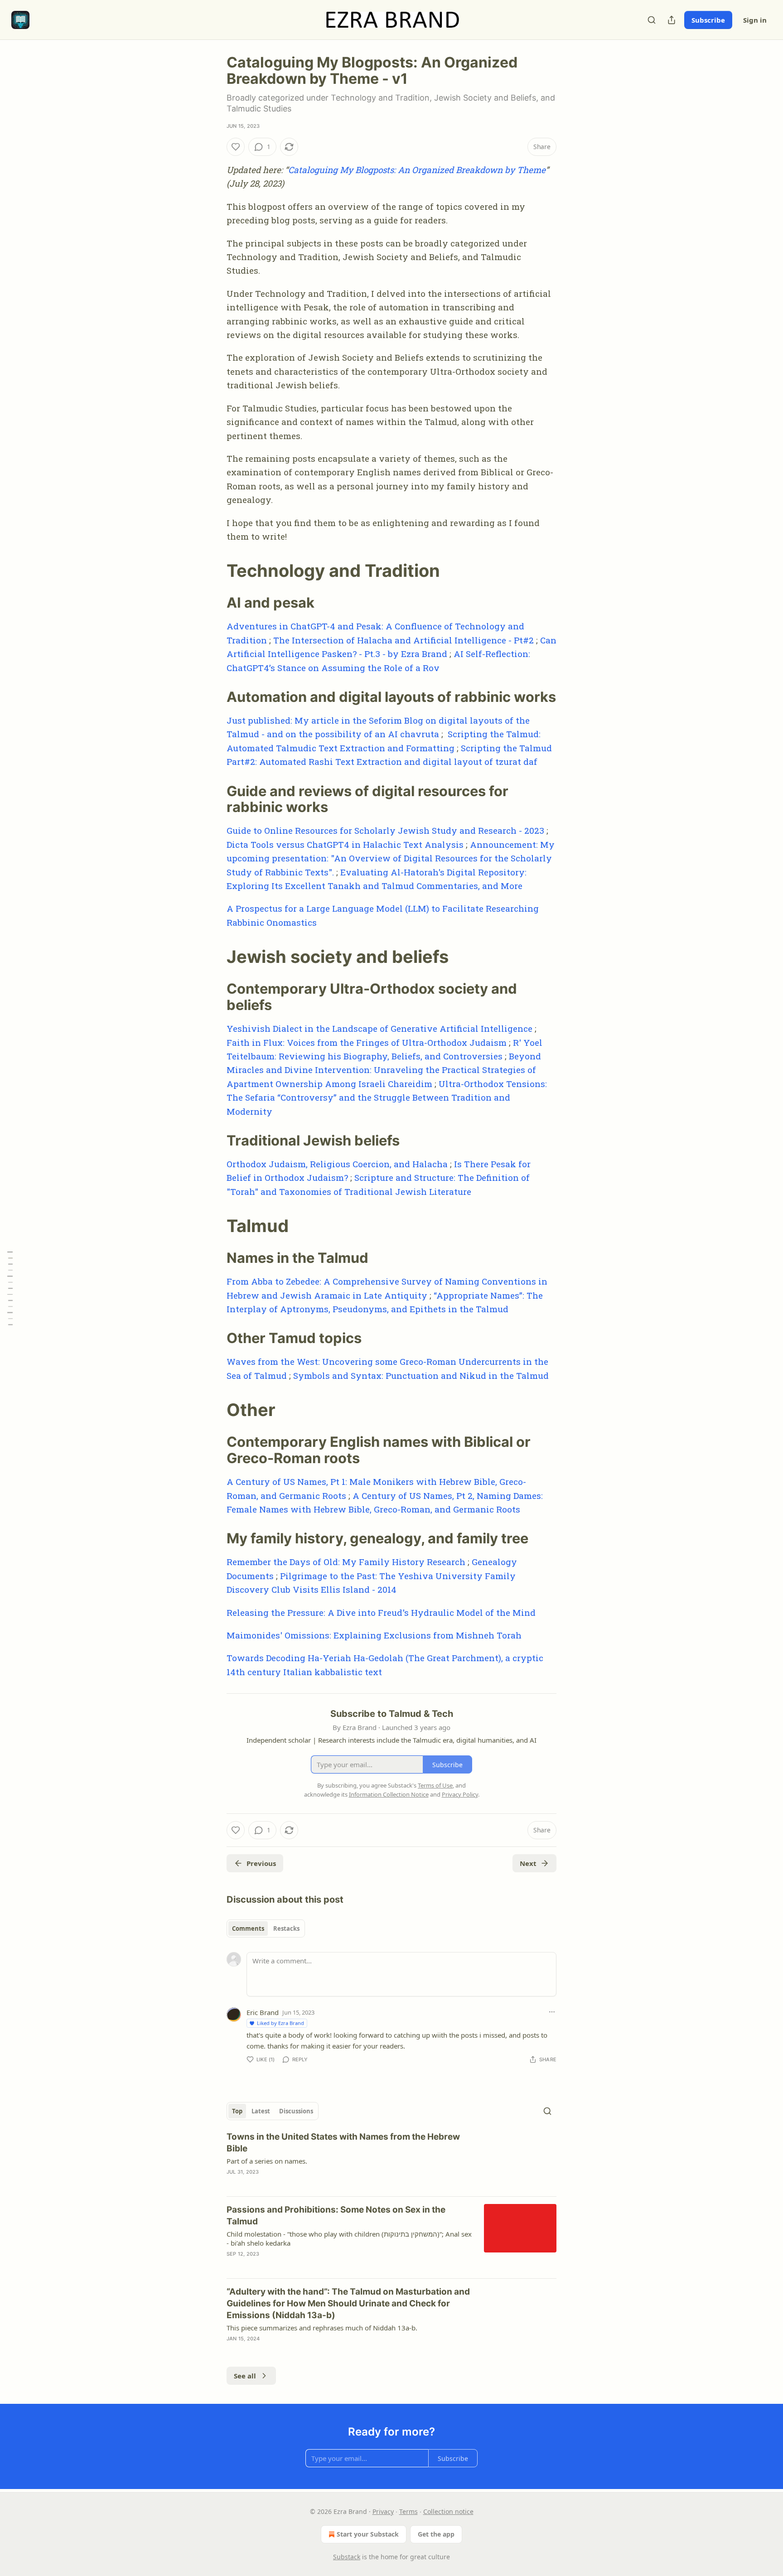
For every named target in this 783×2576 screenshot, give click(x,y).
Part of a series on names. (267, 2161)
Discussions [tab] (296, 2111)
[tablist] (266, 1928)
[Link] (214, 570)
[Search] (652, 20)
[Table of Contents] (10, 1288)
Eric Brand (263, 2012)
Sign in (755, 20)
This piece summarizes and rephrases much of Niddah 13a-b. (322, 2328)
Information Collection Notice (389, 1794)
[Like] (236, 147)
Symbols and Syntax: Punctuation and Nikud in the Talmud (421, 1375)
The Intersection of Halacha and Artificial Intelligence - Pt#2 (404, 640)
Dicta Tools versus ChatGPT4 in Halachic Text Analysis (345, 844)
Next (528, 1863)
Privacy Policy (460, 1794)
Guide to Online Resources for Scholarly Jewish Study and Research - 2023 (385, 830)
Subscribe (708, 20)
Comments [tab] (248, 1928)
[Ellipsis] (552, 2012)
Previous (261, 1863)
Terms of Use (435, 1785)
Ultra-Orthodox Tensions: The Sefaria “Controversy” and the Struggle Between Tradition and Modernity (387, 1097)
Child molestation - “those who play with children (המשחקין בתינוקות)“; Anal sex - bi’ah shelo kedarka (349, 2238)
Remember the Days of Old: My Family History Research (346, 1562)
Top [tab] (237, 2111)
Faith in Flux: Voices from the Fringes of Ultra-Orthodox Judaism (367, 1042)
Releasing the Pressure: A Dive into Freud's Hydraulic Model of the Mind (381, 1612)
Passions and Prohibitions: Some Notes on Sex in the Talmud (336, 2216)
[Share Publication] (672, 20)
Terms (408, 2511)
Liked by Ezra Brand (280, 2023)
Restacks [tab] (286, 1928)
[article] (391, 2160)
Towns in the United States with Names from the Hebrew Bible (343, 2143)
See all (245, 2376)
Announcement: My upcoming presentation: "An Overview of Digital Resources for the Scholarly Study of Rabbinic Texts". (391, 858)
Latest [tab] (261, 2111)
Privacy (383, 2511)
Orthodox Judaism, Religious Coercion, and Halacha (337, 1164)
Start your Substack (368, 2534)
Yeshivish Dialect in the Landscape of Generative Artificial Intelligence (379, 1028)
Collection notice (448, 2511)
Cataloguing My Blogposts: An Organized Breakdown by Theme (417, 170)
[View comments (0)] (314, 2184)
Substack (347, 2557)
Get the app (436, 2534)
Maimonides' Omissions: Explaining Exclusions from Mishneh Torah (374, 1635)
